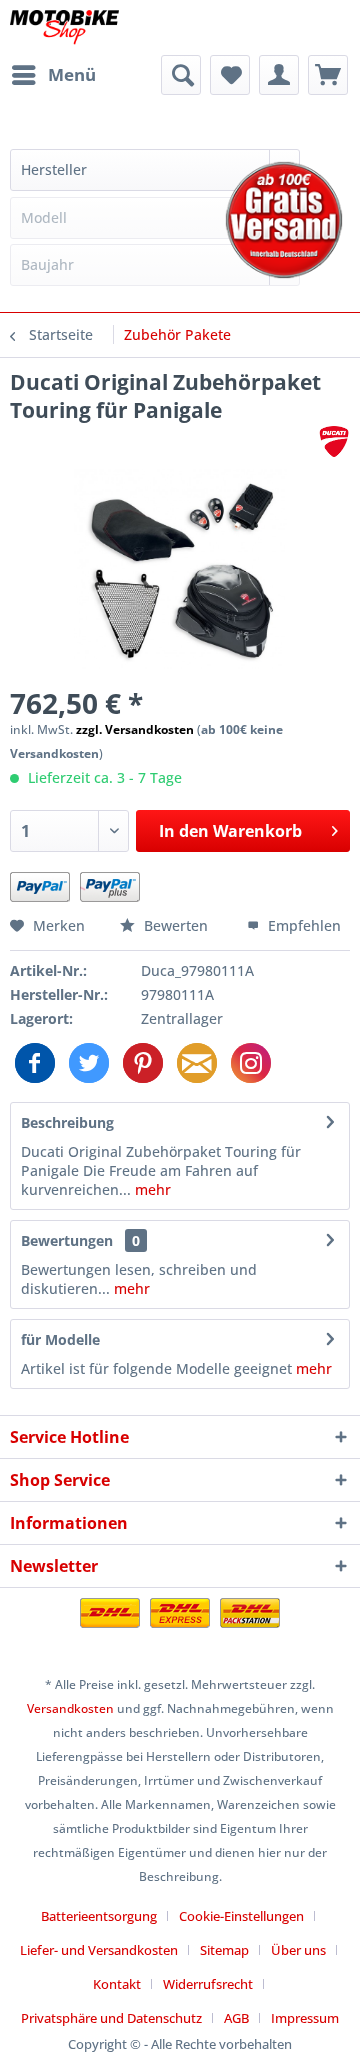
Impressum (305, 2018)
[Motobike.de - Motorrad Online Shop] (64, 27)
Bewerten (176, 925)
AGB (236, 2018)
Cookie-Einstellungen (241, 1916)
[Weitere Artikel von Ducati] (334, 441)
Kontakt (117, 1984)
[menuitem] (53, 75)
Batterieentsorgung (99, 1916)
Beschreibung (67, 1122)
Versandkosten (70, 1708)
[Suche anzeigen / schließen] (181, 75)
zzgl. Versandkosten (135, 729)
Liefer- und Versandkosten (99, 1950)
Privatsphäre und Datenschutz (111, 2018)
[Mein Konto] (279, 75)
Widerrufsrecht (208, 1984)
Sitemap (224, 1950)
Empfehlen (302, 925)
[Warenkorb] (328, 75)
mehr (151, 1189)
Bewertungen (67, 1240)
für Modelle (60, 1339)
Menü (72, 74)
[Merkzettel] (230, 75)
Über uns (298, 1950)
